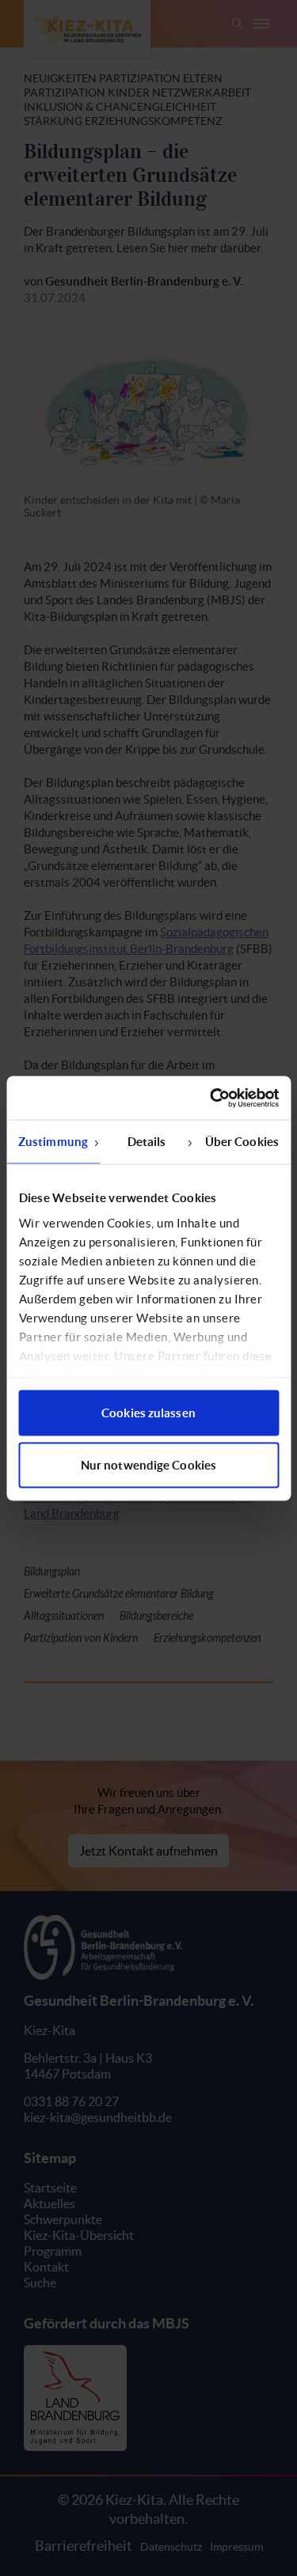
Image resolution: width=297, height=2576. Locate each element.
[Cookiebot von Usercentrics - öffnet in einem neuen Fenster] (211, 1098)
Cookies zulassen (148, 1413)
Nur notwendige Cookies (148, 1464)
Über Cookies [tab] (242, 1142)
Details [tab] (147, 1142)
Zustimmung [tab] (53, 1142)
